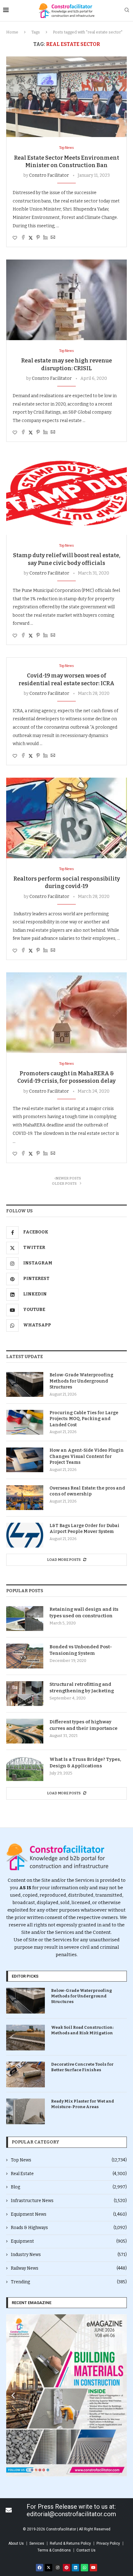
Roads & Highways (69, 2228)
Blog (69, 2187)
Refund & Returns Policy (70, 2543)
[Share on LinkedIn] (45, 238)
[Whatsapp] (84, 2568)
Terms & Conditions (54, 2550)
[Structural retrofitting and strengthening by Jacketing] (25, 1694)
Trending (69, 2282)
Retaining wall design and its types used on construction (84, 1612)
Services (37, 2543)
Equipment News (69, 2214)
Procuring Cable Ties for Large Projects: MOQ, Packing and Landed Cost (84, 1419)
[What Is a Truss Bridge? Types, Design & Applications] (25, 1769)
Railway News (69, 2268)
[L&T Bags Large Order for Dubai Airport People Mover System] (25, 1535)
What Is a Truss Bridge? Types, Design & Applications (85, 1763)
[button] (13, 2395)
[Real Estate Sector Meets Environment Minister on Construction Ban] (66, 97)
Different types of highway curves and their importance (84, 1725)
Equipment (69, 2241)
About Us (16, 2543)
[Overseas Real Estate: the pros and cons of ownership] (25, 1498)
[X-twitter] (49, 2568)
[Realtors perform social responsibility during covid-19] (66, 818)
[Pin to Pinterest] (38, 238)
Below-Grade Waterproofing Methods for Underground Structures (81, 1381)
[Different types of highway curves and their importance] (25, 1731)
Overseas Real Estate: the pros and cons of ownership (87, 1491)
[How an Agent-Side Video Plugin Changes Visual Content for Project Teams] (25, 1460)
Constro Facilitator (49, 175)
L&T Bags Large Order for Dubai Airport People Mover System (84, 1529)
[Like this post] (15, 238)
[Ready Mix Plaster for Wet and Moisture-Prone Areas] (26, 2111)
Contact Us (86, 2550)
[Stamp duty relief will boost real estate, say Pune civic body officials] (66, 495)
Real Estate (69, 2174)
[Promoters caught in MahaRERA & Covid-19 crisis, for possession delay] (66, 1013)
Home (12, 32)
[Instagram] (58, 2568)
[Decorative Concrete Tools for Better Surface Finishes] (26, 2074)
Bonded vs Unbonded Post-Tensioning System (81, 1650)
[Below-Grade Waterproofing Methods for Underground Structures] (25, 1384)
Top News (69, 2160)
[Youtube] (93, 2568)
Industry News (69, 2255)
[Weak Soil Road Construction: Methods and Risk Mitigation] (26, 2038)
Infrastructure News (69, 2201)
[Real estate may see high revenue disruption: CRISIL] (66, 300)
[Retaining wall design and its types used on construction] (25, 1619)
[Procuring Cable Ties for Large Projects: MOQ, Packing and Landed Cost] (25, 1422)
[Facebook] (40, 2568)
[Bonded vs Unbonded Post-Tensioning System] (25, 1656)
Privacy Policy (108, 2543)
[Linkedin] (75, 2568)
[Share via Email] (53, 238)
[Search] (127, 10)
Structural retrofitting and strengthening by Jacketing (82, 1688)
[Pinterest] (66, 2568)
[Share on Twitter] (31, 238)
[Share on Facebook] (23, 238)
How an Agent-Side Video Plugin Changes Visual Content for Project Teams (87, 1456)
